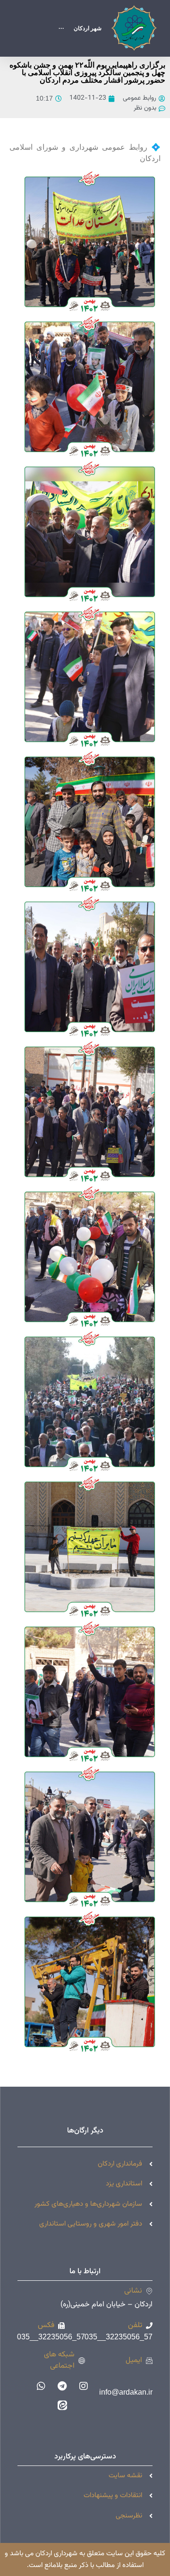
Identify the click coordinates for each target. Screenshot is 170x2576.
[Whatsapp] (41, 2386)
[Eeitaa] (62, 2405)
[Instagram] (84, 2386)
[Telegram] (62, 2386)
